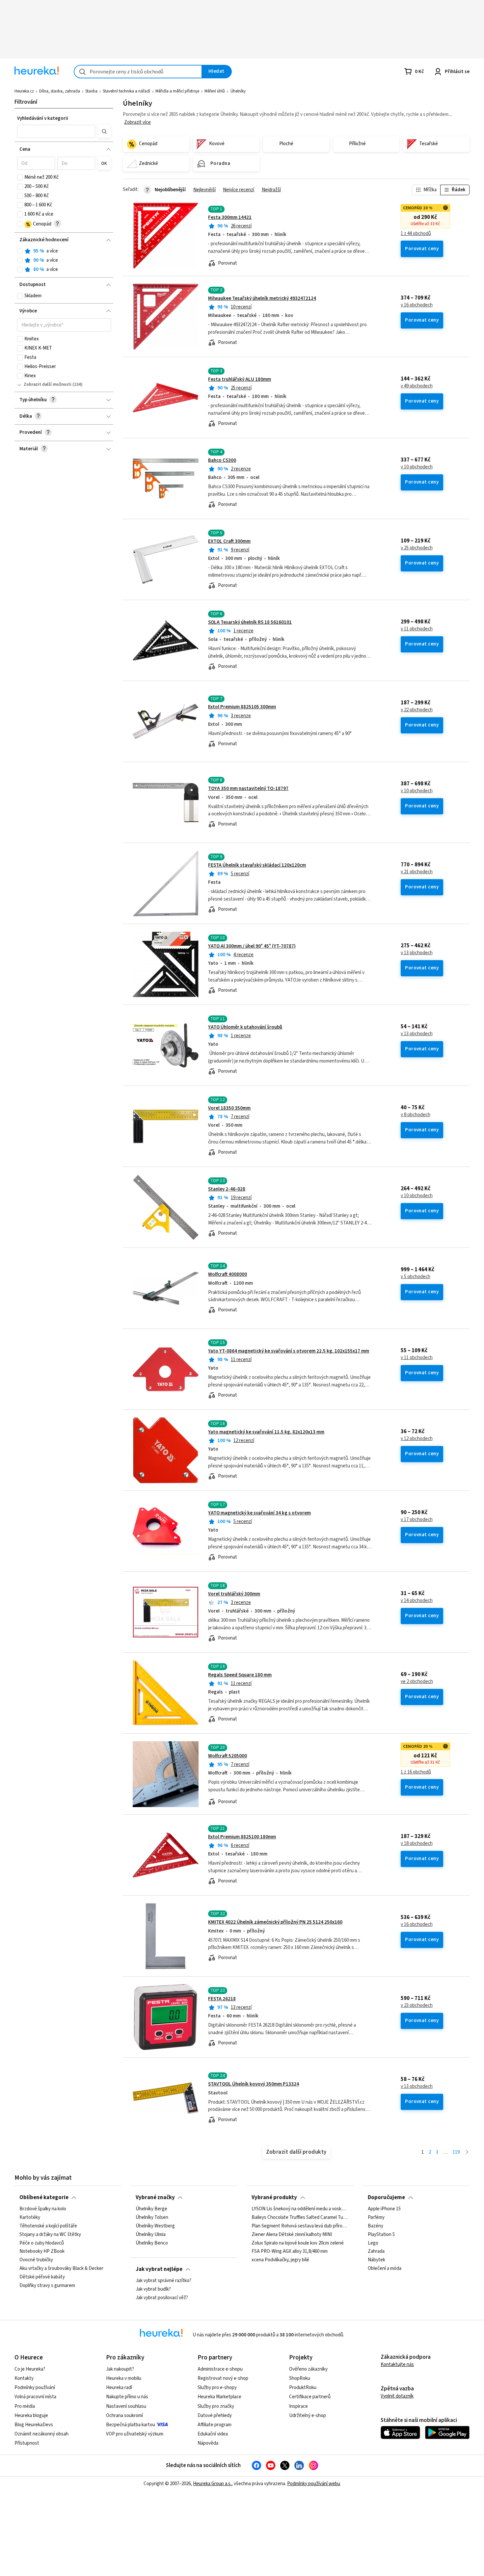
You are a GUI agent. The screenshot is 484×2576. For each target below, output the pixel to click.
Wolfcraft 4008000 (228, 1274)
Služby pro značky (216, 2406)
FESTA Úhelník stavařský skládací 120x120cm (257, 865)
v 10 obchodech (417, 467)
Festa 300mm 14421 (230, 217)
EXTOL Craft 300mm (229, 541)
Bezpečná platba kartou (131, 2425)
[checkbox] (20, 177)
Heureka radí (119, 2388)
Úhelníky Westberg (155, 2226)
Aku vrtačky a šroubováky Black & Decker (61, 2269)
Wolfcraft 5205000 (228, 1756)
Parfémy (376, 2218)
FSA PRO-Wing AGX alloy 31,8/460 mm (290, 2252)
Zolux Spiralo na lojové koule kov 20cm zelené (298, 2243)
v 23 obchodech (417, 2006)
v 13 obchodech (417, 953)
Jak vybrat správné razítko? (163, 2281)
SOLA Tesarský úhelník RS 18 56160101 (250, 622)
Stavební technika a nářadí (126, 91)
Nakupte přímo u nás (127, 2397)
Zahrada (376, 2252)
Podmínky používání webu (314, 2484)
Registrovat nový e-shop (223, 2378)
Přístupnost (27, 2443)
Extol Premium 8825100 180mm (242, 1837)
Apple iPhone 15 (384, 2209)
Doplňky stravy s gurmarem (47, 2286)
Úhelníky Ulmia (151, 2235)
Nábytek (376, 2260)
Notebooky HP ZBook (42, 2252)
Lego (373, 2243)
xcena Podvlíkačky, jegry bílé (280, 2260)
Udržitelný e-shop (308, 2416)
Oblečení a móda (385, 2269)
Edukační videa (213, 2434)
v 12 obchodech (417, 1439)
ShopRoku (300, 2378)
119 (456, 2152)
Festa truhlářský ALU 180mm (240, 379)
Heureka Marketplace (219, 2397)
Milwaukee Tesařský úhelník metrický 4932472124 (262, 298)
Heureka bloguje (31, 2416)
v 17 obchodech (417, 1520)
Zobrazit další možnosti (48, 384)
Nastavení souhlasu (126, 2406)
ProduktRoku (303, 2388)
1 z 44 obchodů (416, 234)
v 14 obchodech (417, 1601)
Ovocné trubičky (36, 2260)
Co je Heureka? (30, 2369)
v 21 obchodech (417, 872)
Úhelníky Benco (152, 2243)
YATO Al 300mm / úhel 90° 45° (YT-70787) (252, 946)
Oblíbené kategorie (44, 2197)
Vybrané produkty (274, 2197)
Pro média (25, 2406)
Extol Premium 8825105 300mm (242, 707)
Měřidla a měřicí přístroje (177, 91)
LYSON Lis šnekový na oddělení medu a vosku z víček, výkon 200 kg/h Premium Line (300, 2209)
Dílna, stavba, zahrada (60, 91)
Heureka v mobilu (124, 2378)
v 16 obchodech (417, 305)
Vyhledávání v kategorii (43, 118)
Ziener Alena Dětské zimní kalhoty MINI (292, 2235)
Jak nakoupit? (120, 2369)
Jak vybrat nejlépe (159, 2269)
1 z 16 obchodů (416, 1772)
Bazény (376, 2226)
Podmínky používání (35, 2388)
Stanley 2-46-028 (227, 1189)
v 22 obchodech (417, 710)
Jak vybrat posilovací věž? (162, 2298)
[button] (56, 131)
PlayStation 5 (381, 2235)
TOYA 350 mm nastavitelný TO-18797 (248, 789)
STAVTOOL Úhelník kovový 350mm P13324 (254, 2084)
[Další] (467, 2153)
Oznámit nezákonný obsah (41, 2434)
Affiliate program (215, 2425)
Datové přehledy (215, 2416)
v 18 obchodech (417, 1844)
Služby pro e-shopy (217, 2388)
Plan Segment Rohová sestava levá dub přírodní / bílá (300, 2226)
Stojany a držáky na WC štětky (50, 2235)
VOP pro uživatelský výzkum (135, 2434)
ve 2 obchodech (417, 1682)
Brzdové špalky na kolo (43, 2209)
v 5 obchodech (416, 1277)
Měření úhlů (215, 91)
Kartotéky (30, 2218)
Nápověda (208, 2443)
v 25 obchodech (417, 548)
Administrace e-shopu (220, 2369)
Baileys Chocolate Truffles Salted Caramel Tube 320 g (300, 2218)
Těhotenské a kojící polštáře (48, 2226)
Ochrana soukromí (124, 2416)
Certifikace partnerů (310, 2397)
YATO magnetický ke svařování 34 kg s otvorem (259, 1513)
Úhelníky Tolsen (152, 2218)
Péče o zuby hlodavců (42, 2243)
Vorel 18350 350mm (229, 1108)
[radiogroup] (64, 261)
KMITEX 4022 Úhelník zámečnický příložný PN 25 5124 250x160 (275, 1922)
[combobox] (138, 72)
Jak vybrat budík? (153, 2289)
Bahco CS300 (222, 460)
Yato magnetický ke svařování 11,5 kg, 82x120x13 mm (266, 1432)
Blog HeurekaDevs (34, 2425)
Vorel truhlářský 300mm (234, 1594)
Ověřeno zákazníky (308, 2369)
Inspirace (298, 2406)
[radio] (20, 251)
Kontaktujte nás (397, 2365)
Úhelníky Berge (151, 2209)
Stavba (91, 91)
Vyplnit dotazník (397, 2396)
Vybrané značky (155, 2197)
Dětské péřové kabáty (42, 2277)
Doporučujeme (386, 2197)
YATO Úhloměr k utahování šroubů (245, 1027)
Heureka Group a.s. (212, 2484)
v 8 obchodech (416, 1115)
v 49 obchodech (417, 386)
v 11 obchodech (417, 629)
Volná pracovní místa (35, 2397)
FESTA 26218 (222, 1999)
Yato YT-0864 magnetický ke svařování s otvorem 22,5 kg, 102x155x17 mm (289, 1351)
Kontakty (24, 2378)
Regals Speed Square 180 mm (240, 1675)
